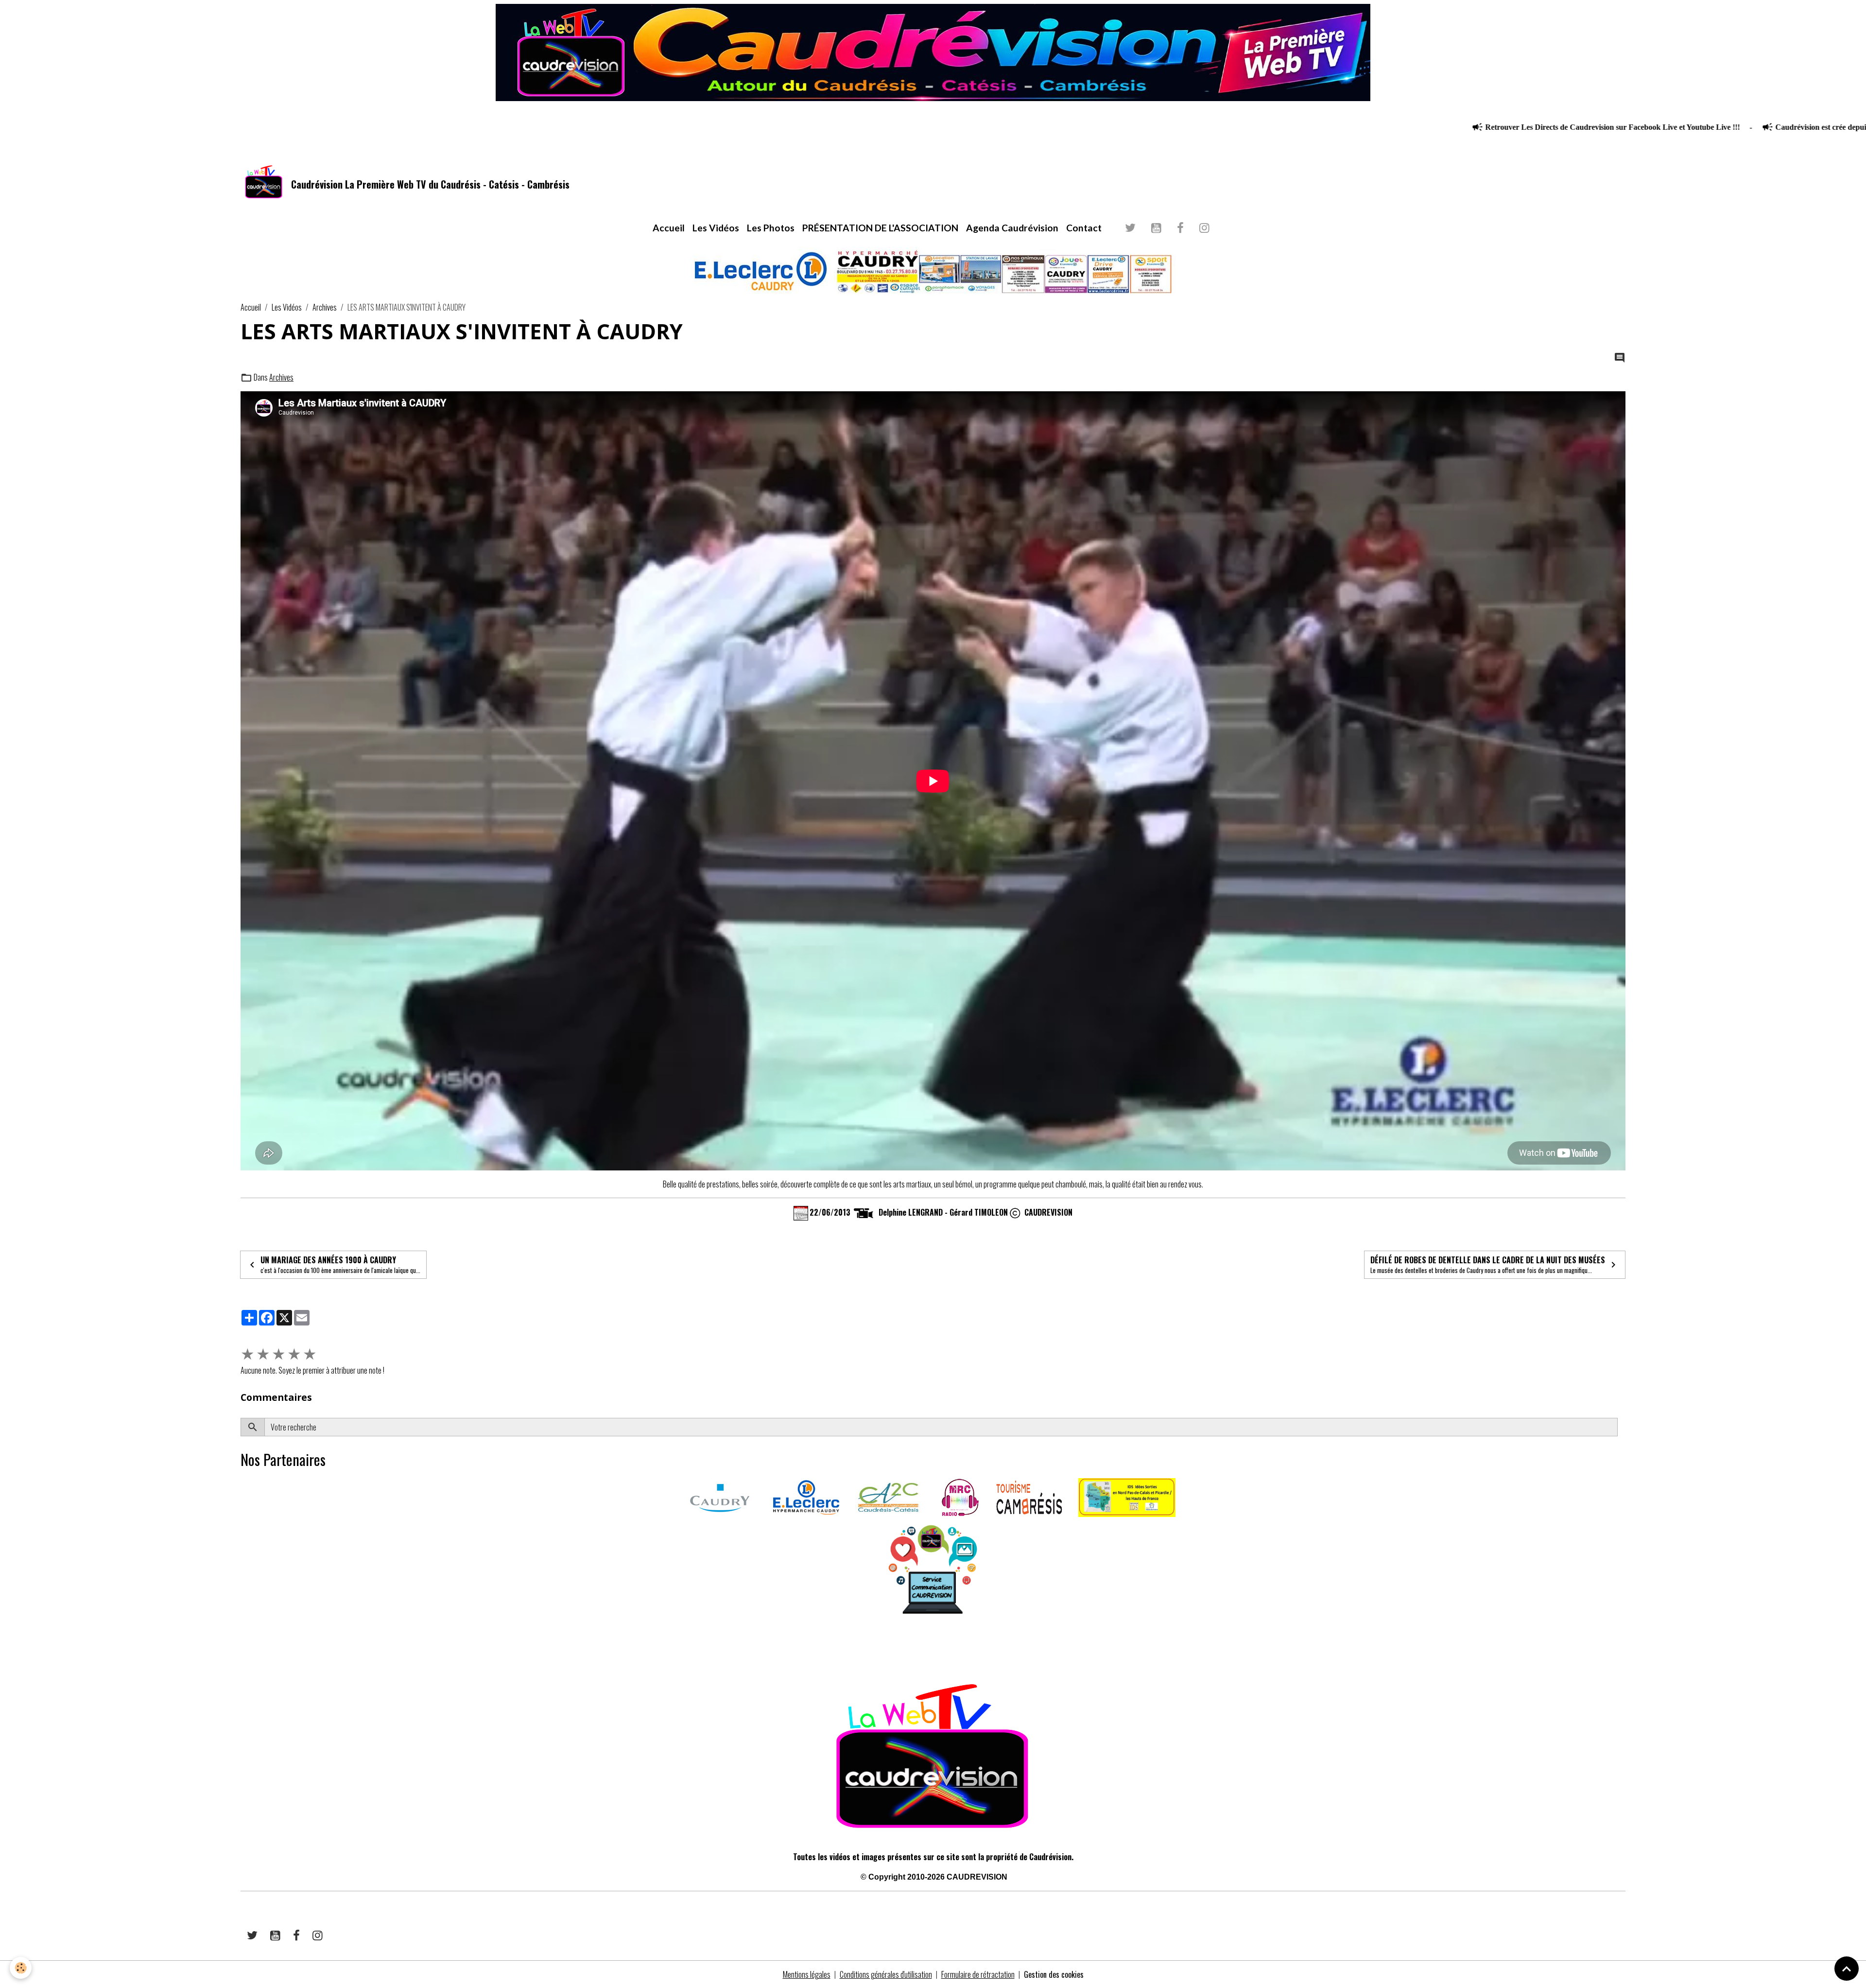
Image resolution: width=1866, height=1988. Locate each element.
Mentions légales (807, 1974)
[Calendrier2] (801, 1212)
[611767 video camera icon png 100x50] (864, 1212)
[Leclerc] (806, 1497)
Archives (325, 307)
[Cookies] (21, 1968)
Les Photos (771, 228)
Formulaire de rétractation (978, 1974)
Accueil (669, 228)
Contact (1084, 228)
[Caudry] (720, 1497)
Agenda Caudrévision (1012, 228)
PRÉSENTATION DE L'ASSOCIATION (880, 228)
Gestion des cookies (1054, 1974)
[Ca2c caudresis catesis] (888, 1497)
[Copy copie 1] (1015, 1212)
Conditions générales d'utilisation (886, 1974)
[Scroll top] (1847, 1969)
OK (1621, 1427)
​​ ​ (241, 1649)
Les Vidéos (716, 228)
